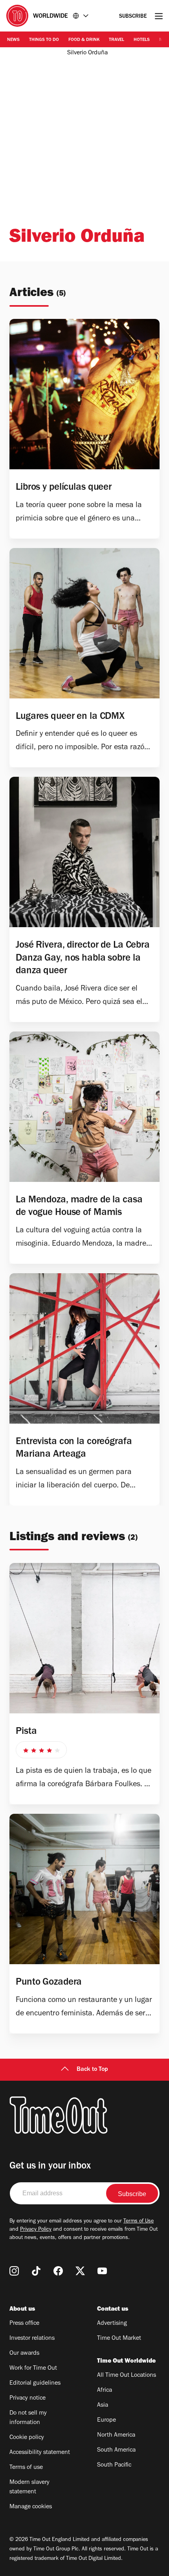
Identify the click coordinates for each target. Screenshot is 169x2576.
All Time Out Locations (127, 2376)
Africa (105, 2391)
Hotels (142, 40)
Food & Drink (84, 40)
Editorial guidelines (35, 2383)
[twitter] (80, 2271)
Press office (24, 2324)
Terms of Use (139, 2222)
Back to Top (92, 2070)
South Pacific (114, 2465)
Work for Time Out (33, 2369)
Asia (103, 2406)
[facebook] (58, 2271)
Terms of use (26, 2468)
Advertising (112, 2324)
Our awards (24, 2354)
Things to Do (44, 40)
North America (116, 2435)
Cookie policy (27, 2438)
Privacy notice (28, 2398)
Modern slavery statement (29, 2487)
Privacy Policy (36, 2230)
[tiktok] (36, 2271)
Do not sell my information (28, 2418)
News (13, 40)
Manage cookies (31, 2507)
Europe (107, 2420)
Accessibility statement (40, 2453)
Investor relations (32, 2339)
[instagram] (14, 2271)
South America (116, 2450)
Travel (117, 40)
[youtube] (102, 2271)
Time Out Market (119, 2339)
